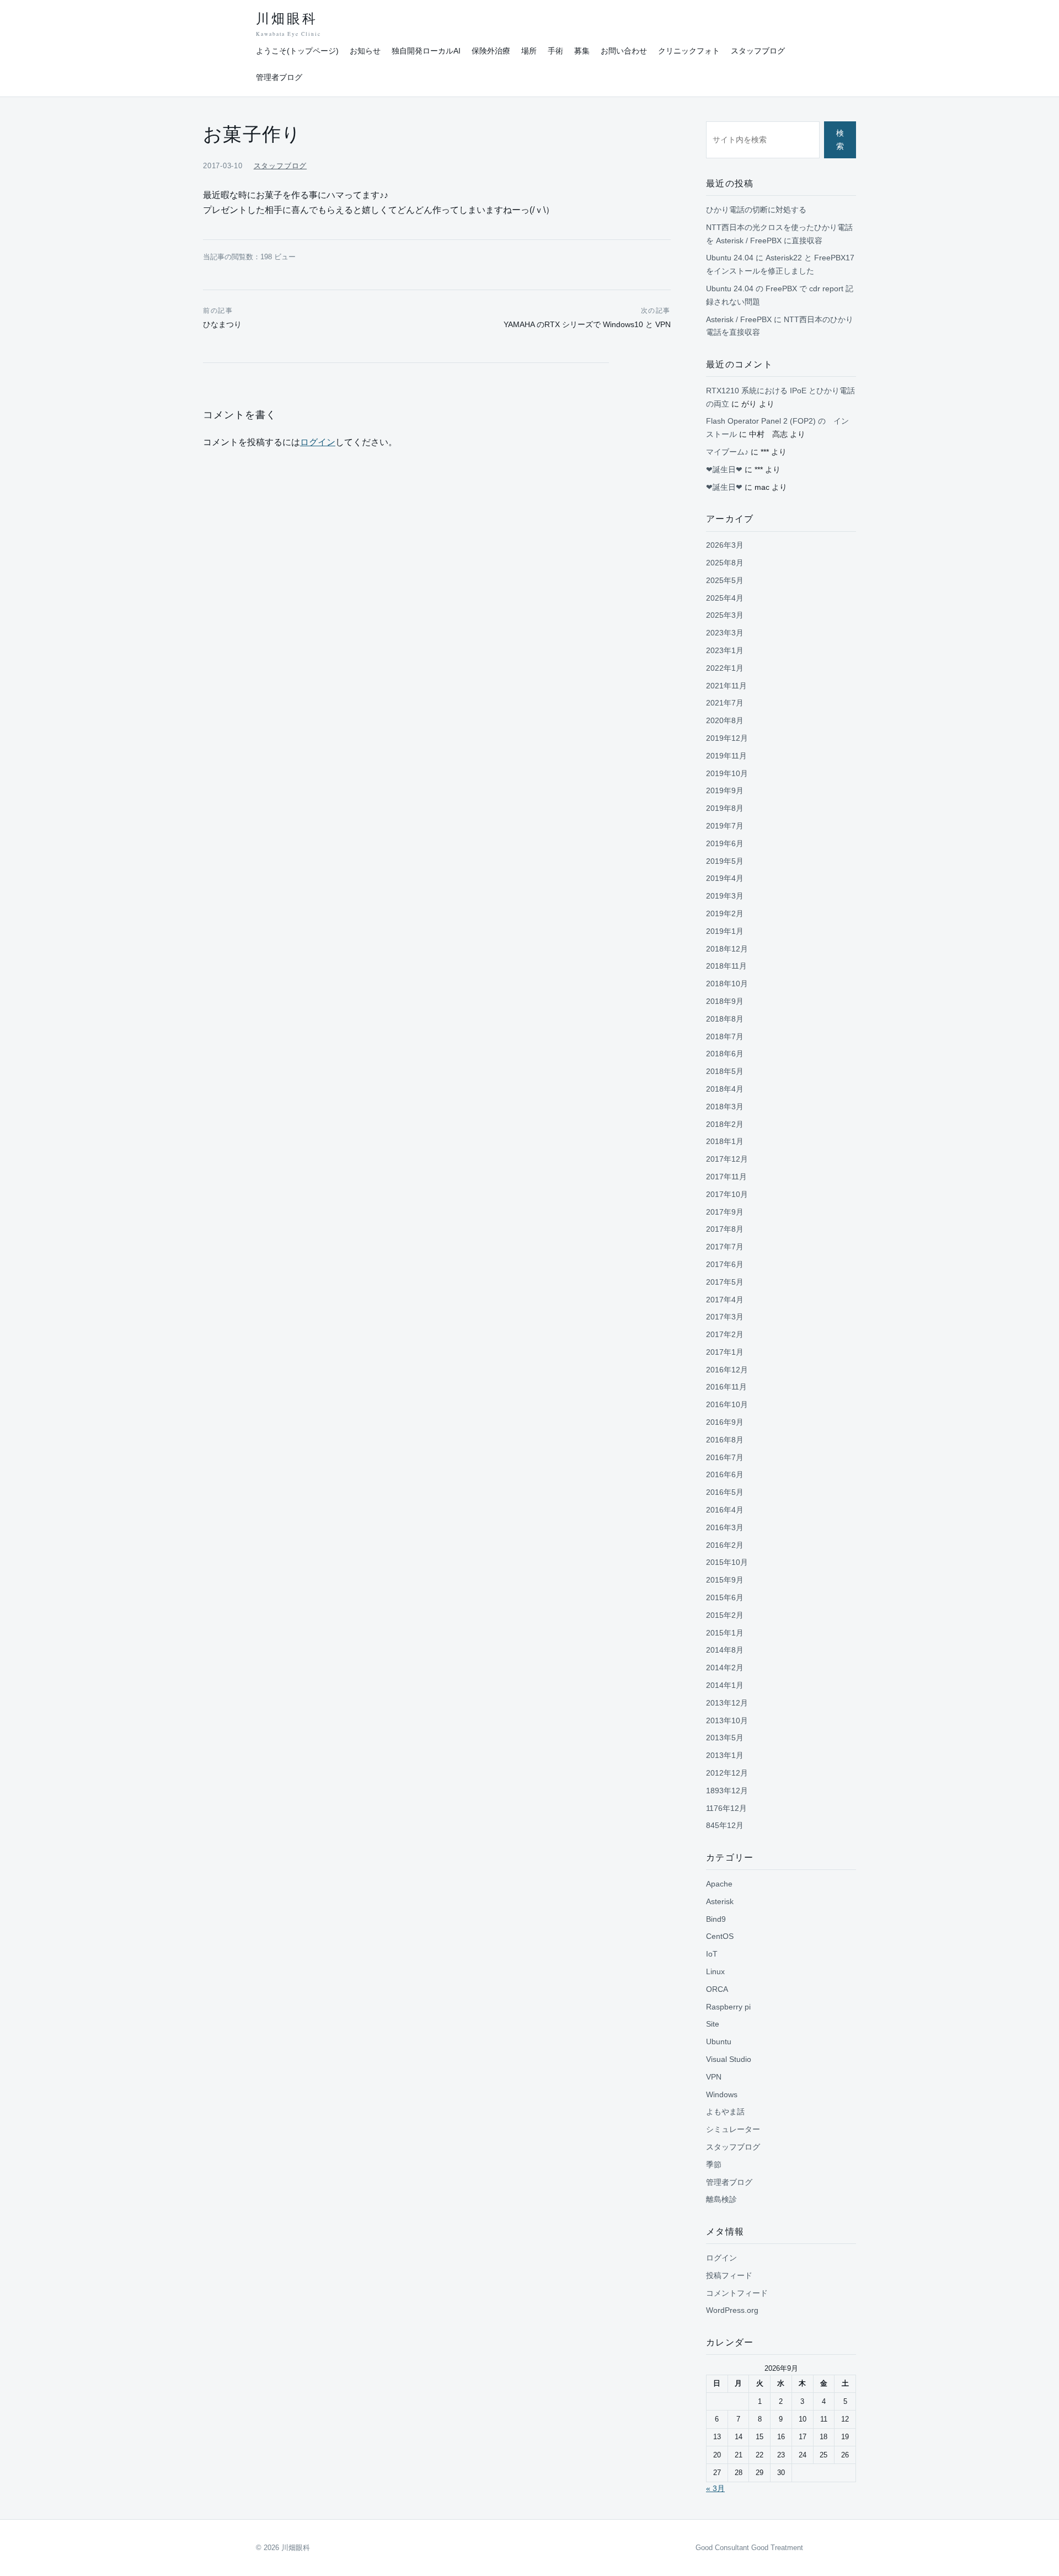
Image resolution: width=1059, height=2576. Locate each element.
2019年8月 (725, 808)
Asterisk (720, 1901)
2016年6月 (725, 1474)
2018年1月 (725, 1141)
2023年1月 (725, 650)
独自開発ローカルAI (426, 51)
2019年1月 (725, 931)
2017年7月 (725, 1247)
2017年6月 (725, 1264)
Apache (719, 1884)
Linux (715, 1971)
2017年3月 (725, 1317)
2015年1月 (725, 1633)
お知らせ (365, 51)
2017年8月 (725, 1229)
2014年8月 (725, 1650)
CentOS (720, 1936)
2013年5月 (725, 1738)
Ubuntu (719, 2041)
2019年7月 (725, 826)
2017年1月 (725, 1352)
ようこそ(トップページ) (297, 51)
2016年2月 (725, 1545)
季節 (714, 2165)
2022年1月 (725, 668)
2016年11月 (726, 1387)
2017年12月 (727, 1159)
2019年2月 (725, 913)
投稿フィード (729, 2275)
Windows (722, 2094)
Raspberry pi (728, 2007)
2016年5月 (725, 1492)
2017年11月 (726, 1177)
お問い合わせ (624, 51)
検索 (840, 140)
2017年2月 (725, 1334)
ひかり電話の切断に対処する (756, 210)
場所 (529, 51)
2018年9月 (725, 1001)
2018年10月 (727, 984)
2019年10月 (727, 773)
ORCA (717, 1989)
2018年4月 (725, 1089)
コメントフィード (737, 2293)
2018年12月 (727, 949)
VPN (714, 2077)
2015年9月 (725, 1580)
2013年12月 (727, 1703)
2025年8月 (725, 563)
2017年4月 (725, 1300)
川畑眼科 (288, 25)
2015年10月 (727, 1562)
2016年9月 (725, 1422)
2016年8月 (725, 1440)
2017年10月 (727, 1194)
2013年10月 (727, 1720)
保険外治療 (491, 51)
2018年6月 (725, 1054)
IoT (712, 1954)
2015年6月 (725, 1597)
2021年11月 (726, 686)
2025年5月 (725, 580)
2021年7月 (725, 703)
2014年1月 (725, 1685)
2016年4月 (725, 1510)
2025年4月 (725, 598)
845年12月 (725, 1825)
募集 (582, 51)
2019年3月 (725, 896)
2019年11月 (726, 756)
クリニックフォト (689, 51)
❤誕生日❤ (724, 469)
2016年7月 (725, 1457)
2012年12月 (727, 1773)
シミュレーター (733, 2129)
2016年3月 (725, 1527)
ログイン (318, 442)
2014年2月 (725, 1668)
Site (713, 2024)
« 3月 (715, 2488)
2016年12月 (727, 1370)
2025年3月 (725, 615)
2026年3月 (725, 545)
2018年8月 (725, 1019)
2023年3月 (725, 633)
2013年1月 (725, 1755)
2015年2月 (725, 1615)
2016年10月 (727, 1404)
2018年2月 (725, 1124)
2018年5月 (725, 1071)
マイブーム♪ (727, 452)
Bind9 (716, 1919)
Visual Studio (729, 2059)
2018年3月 (725, 1107)
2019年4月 (725, 878)
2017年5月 (725, 1282)
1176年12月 (726, 1808)
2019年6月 (725, 843)
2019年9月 (725, 790)
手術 (555, 51)
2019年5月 (725, 861)
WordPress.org (732, 2310)
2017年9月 (725, 1212)
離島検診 (721, 2199)
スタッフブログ (758, 51)
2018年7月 (725, 1036)
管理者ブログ (279, 77)
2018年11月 (726, 966)
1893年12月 (727, 1791)
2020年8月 (725, 720)
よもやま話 (725, 2112)
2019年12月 (727, 738)
